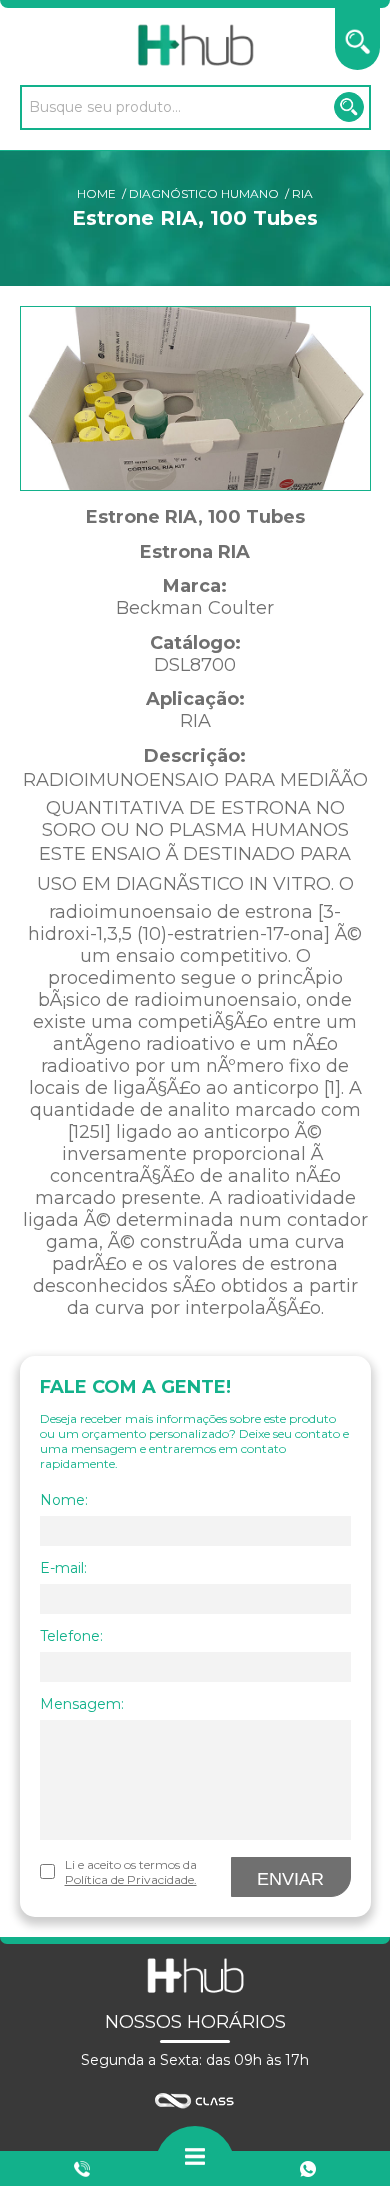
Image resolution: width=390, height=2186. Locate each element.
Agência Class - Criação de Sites (195, 2101)
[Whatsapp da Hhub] (308, 2169)
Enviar (290, 1879)
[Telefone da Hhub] (82, 2169)
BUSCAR (349, 107)
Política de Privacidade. (131, 1879)
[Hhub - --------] (195, 45)
